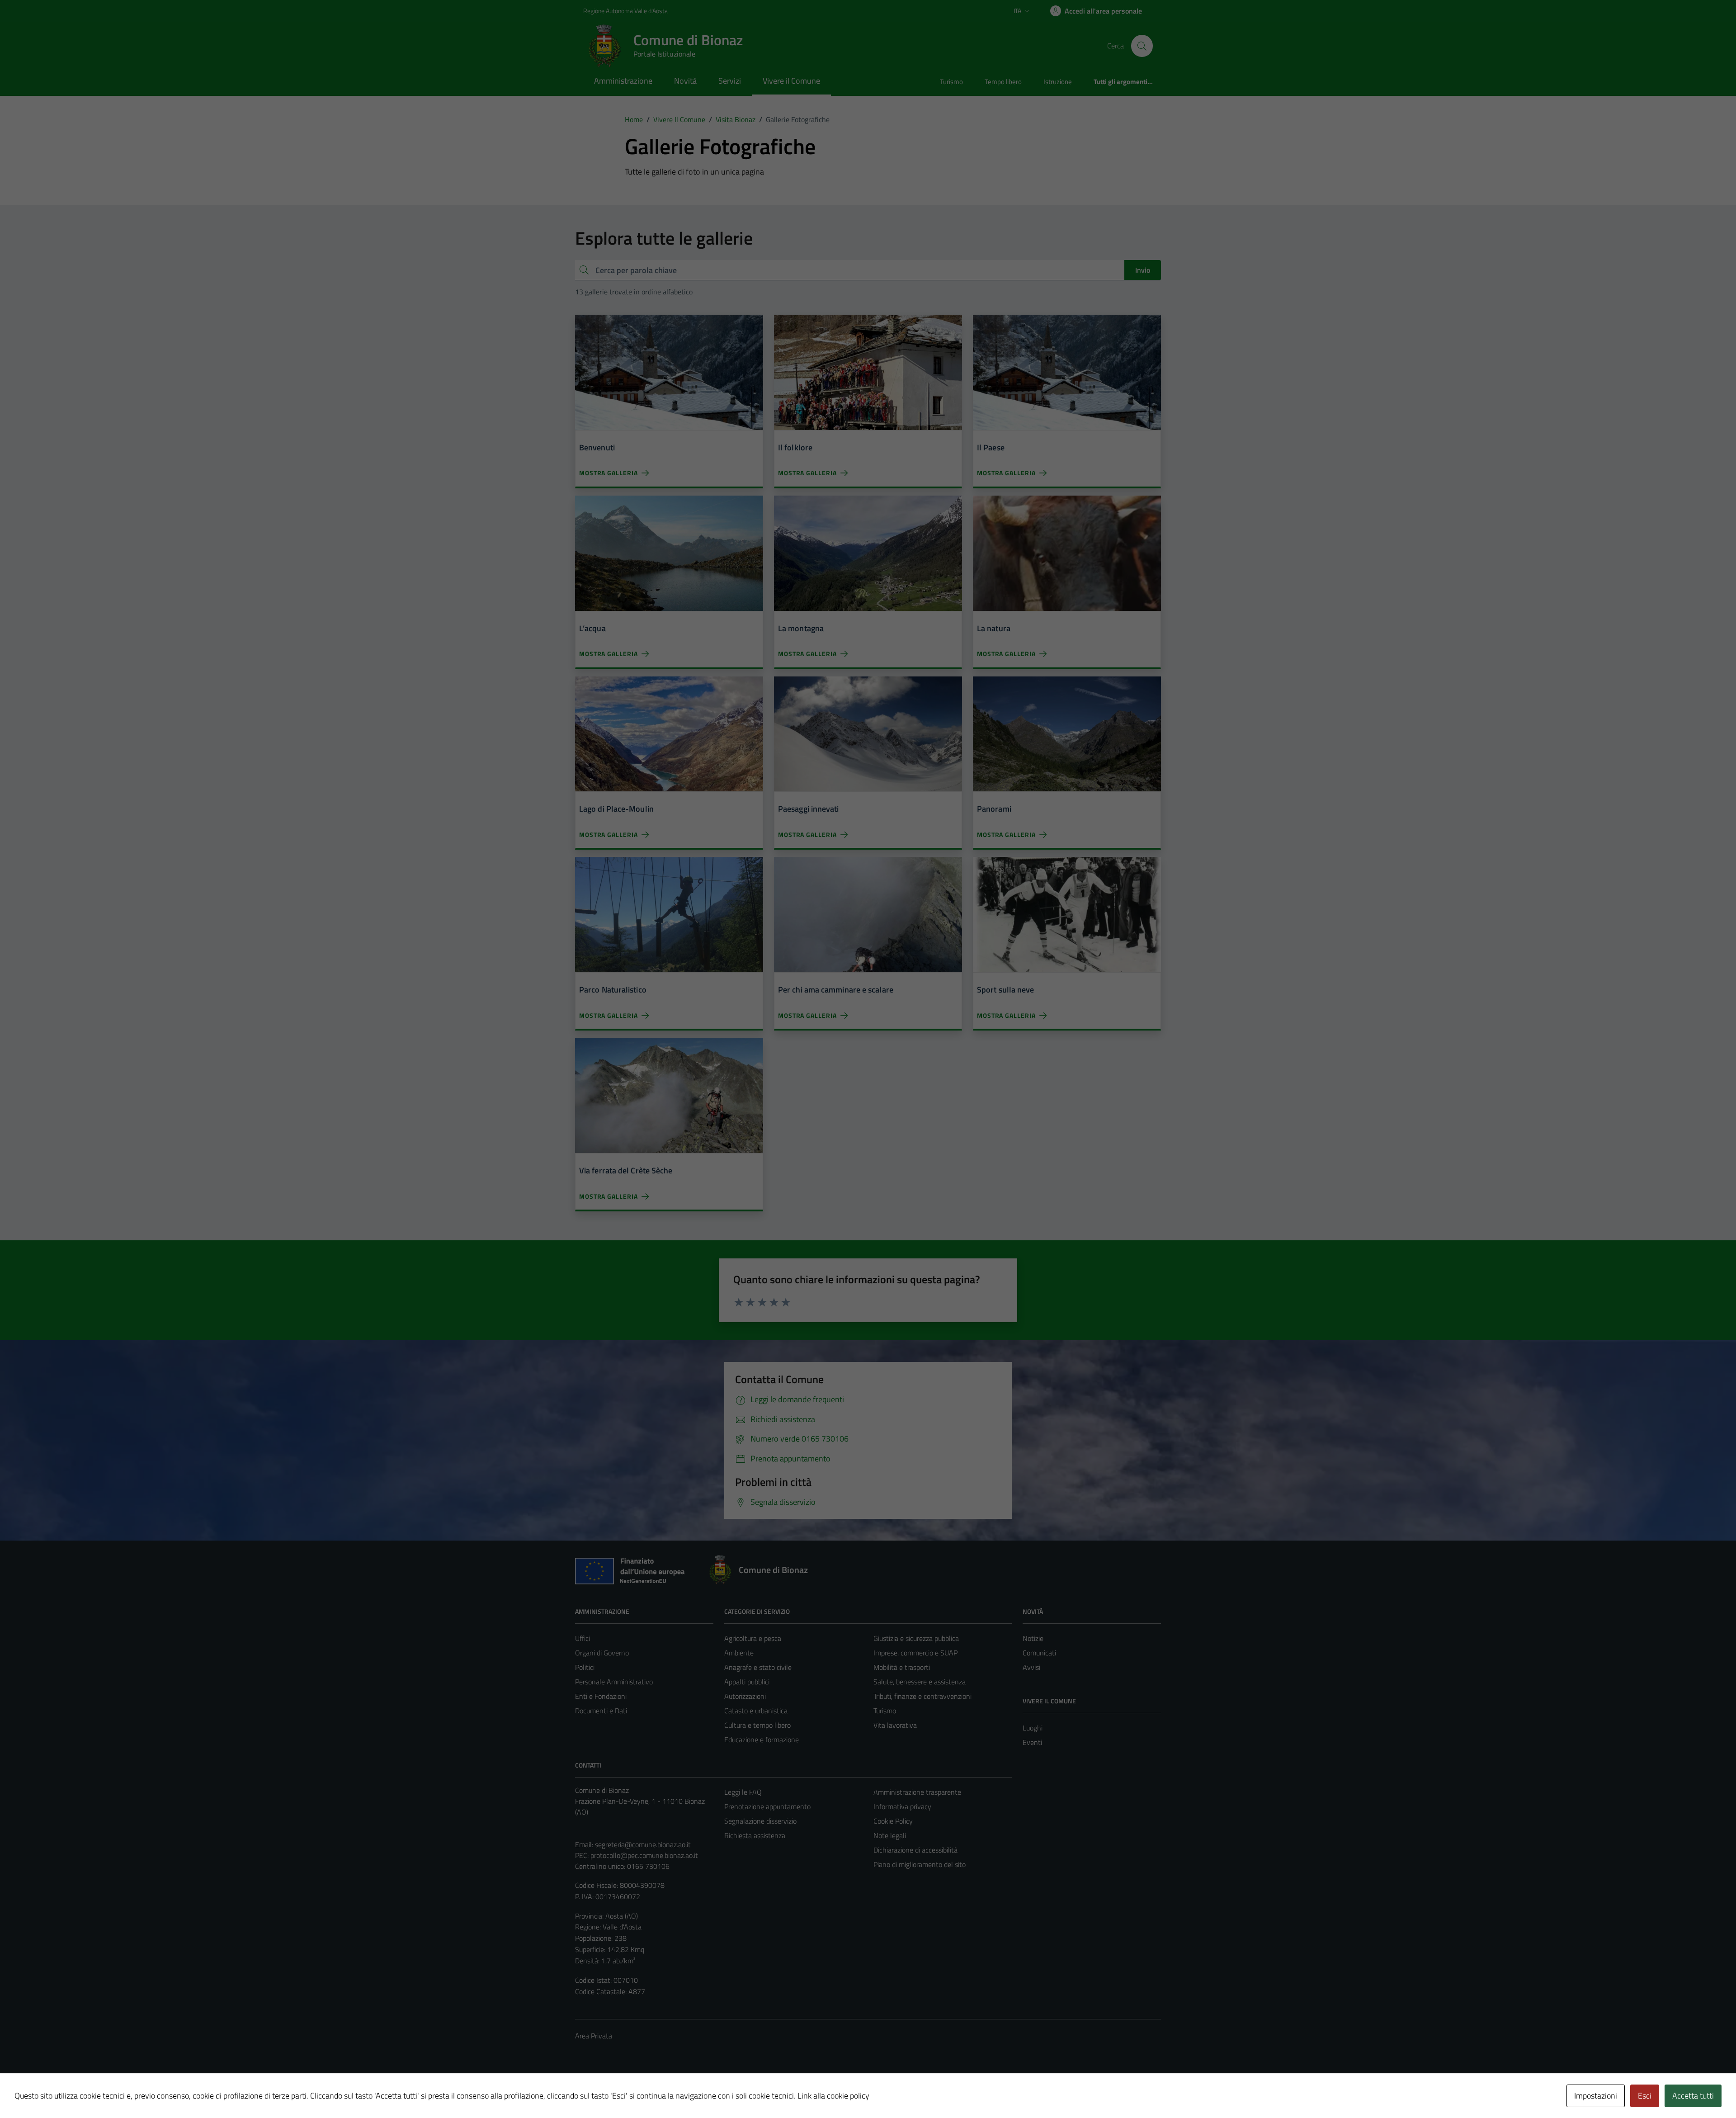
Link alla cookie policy (833, 2096)
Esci (1645, 2096)
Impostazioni (1596, 2096)
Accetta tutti (1693, 2096)
